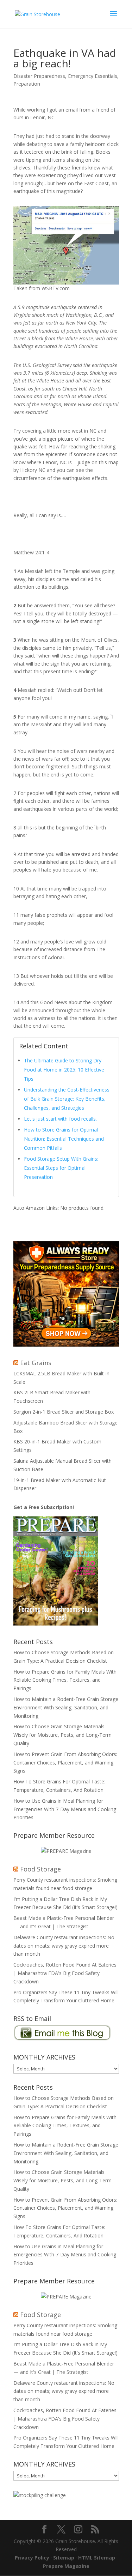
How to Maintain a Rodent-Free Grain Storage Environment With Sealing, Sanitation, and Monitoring (66, 1707)
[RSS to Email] (63, 2039)
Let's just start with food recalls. (60, 1119)
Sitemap (64, 2558)
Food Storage (40, 1869)
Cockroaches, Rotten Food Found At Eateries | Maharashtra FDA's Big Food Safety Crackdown (65, 1973)
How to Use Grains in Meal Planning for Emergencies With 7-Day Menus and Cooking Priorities (65, 1809)
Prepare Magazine (66, 2566)
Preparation (27, 84)
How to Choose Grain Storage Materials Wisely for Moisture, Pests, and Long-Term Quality (62, 1735)
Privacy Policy (32, 2558)
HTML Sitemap (97, 2558)
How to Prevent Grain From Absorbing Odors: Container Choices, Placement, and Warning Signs (65, 1763)
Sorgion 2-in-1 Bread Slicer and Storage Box (64, 1412)
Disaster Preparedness (39, 76)
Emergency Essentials (93, 76)
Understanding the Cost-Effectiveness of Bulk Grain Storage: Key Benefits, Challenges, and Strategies (67, 1099)
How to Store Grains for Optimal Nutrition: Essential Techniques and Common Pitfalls (64, 1139)
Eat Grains (36, 1363)
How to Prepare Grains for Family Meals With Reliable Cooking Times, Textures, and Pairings (65, 1680)
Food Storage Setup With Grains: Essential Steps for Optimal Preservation (61, 1168)
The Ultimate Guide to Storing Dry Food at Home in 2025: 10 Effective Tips (64, 1070)
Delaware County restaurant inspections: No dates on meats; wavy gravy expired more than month (64, 1946)
